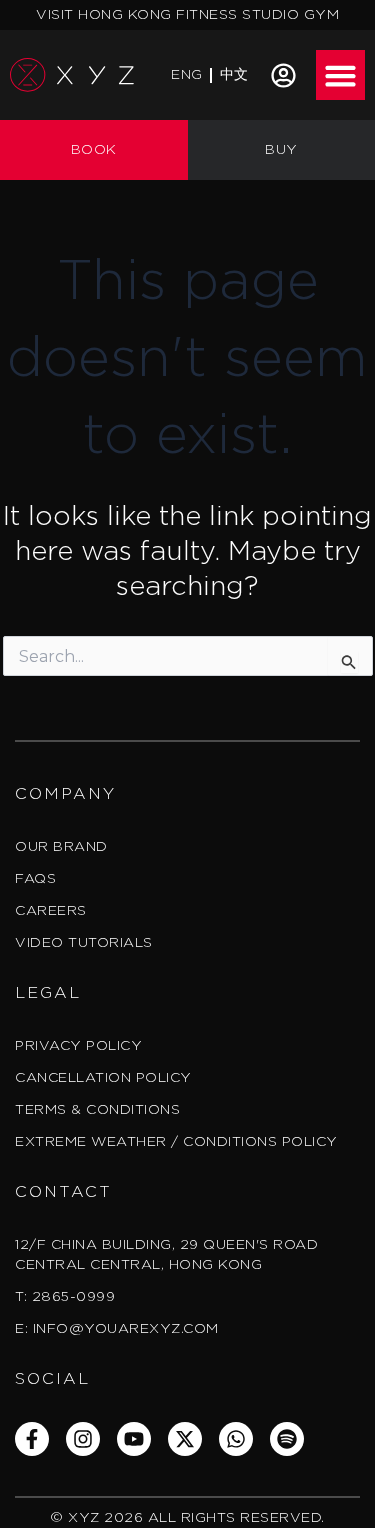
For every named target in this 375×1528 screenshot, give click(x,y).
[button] (341, 75)
